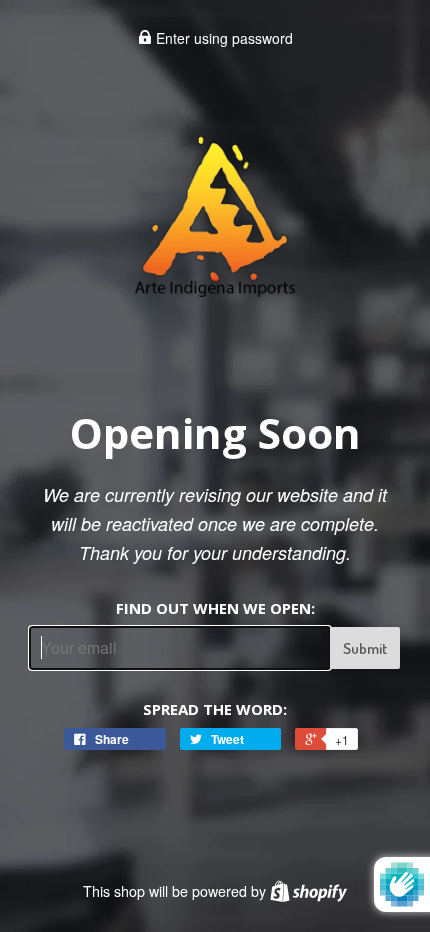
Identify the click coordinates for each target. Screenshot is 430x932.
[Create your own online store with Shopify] (308, 891)
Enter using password (222, 38)
